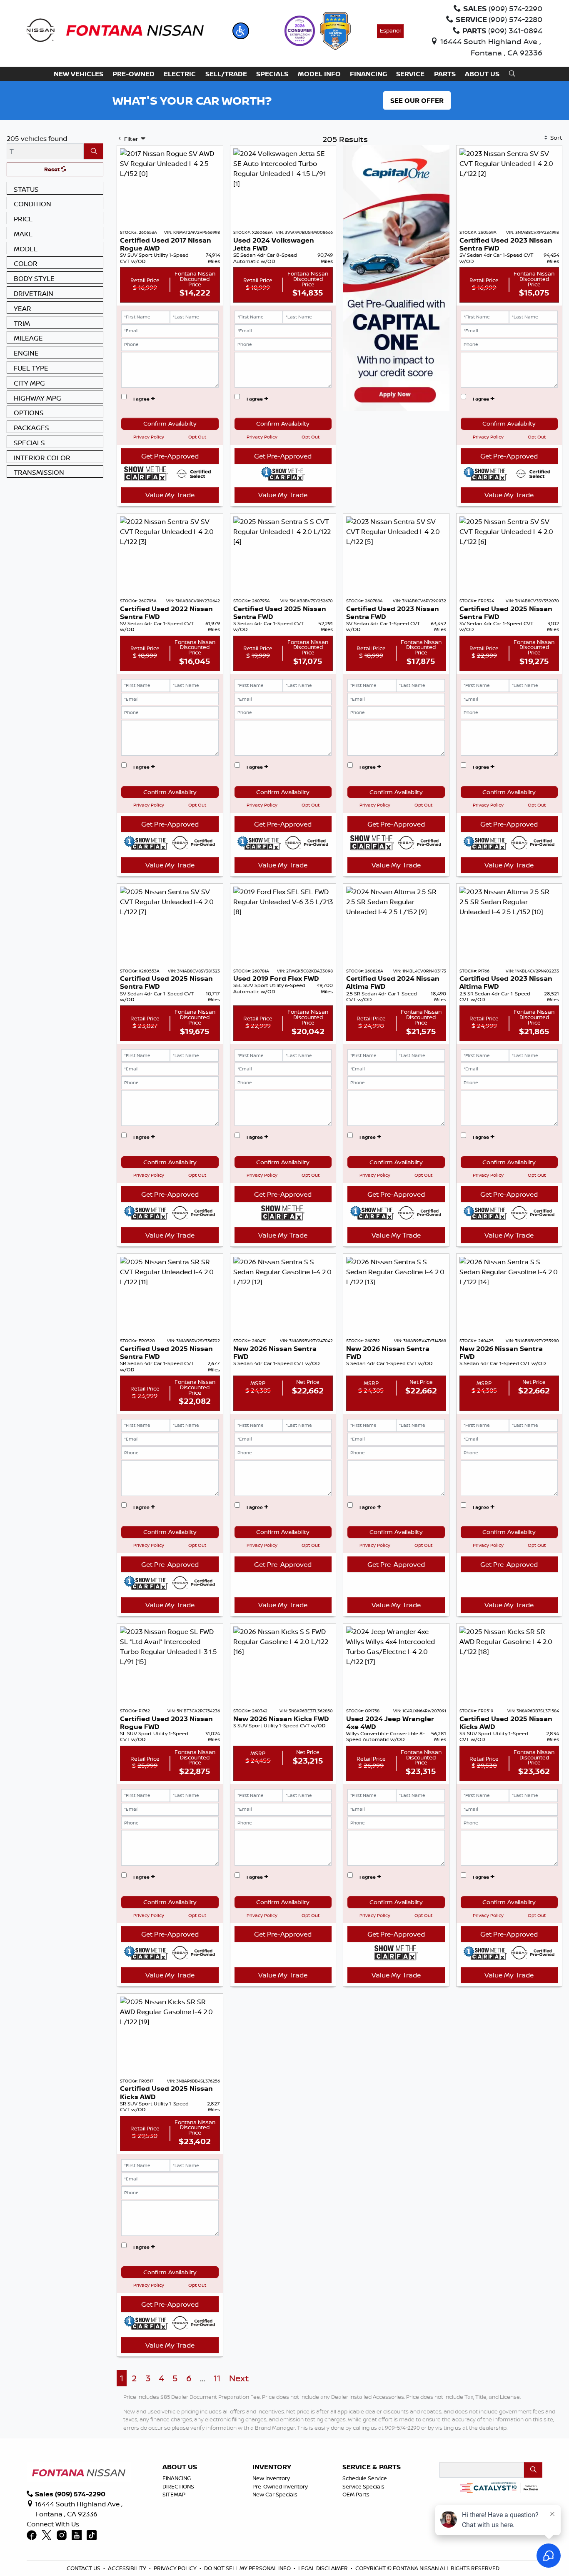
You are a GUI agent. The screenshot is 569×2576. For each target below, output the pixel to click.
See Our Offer (417, 100)
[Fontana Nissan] (115, 30)
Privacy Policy (149, 437)
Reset (52, 169)
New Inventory (271, 2478)
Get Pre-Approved (170, 456)
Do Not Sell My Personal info (247, 2568)
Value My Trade (170, 495)
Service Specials (363, 2486)
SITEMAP (174, 2494)
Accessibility (127, 2568)
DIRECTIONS (178, 2486)
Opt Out (197, 437)
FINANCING (177, 2478)
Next (239, 2378)
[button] (241, 31)
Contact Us (84, 2568)
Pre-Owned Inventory (280, 2486)
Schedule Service (365, 2478)
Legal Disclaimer (323, 2568)
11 (217, 2378)
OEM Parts (356, 2494)
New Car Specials (275, 2494)
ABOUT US (180, 2467)
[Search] (94, 151)
